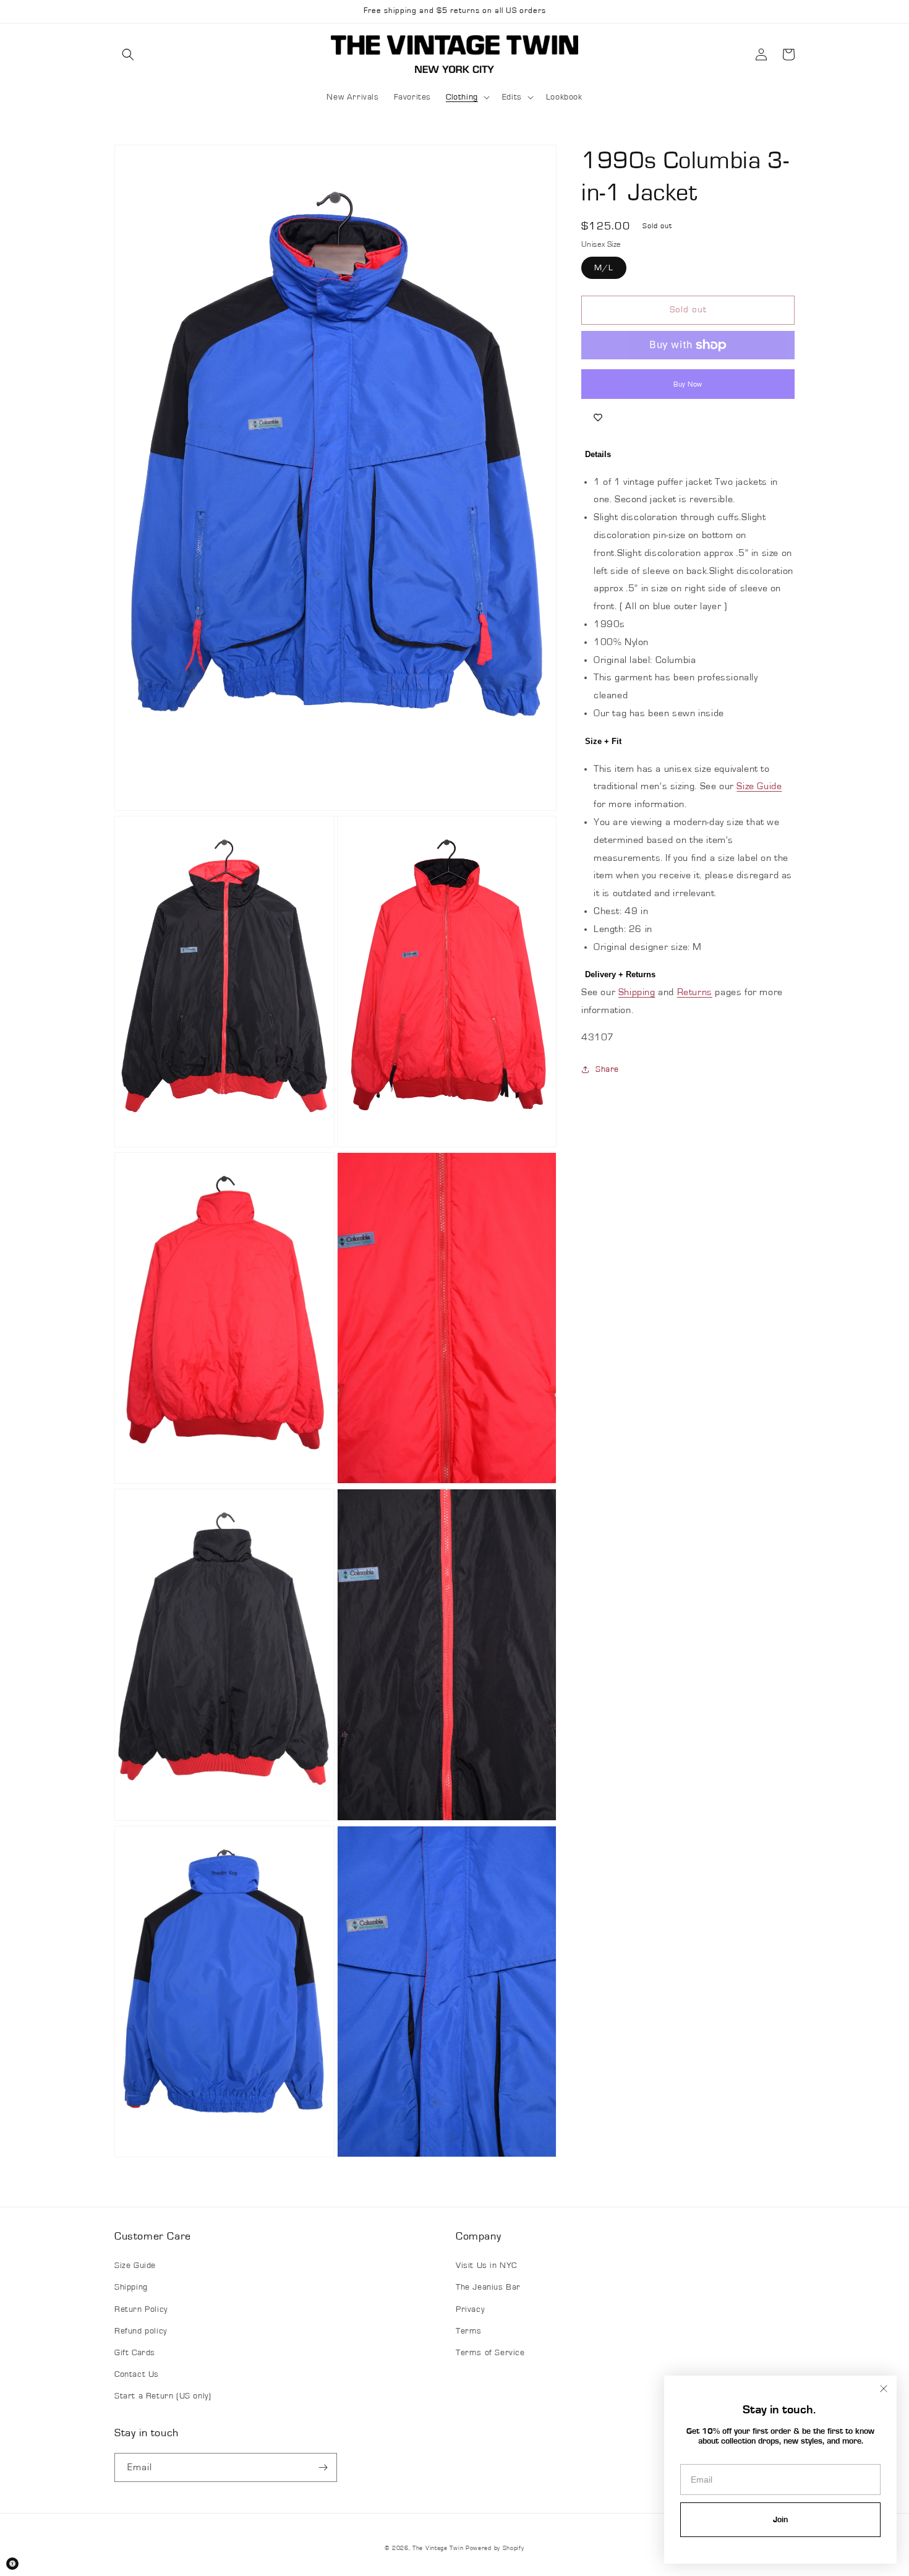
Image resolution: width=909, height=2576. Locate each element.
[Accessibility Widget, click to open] (12, 2564)
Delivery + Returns (620, 974)
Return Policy (141, 2309)
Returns (695, 992)
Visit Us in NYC (486, 2266)
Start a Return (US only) (163, 2396)
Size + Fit (603, 741)
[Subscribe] (323, 2467)
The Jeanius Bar (488, 2287)
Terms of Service (490, 2353)
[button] (128, 54)
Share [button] (607, 1069)
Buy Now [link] (688, 384)
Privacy (470, 2309)
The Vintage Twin (438, 2548)
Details (598, 454)
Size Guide (759, 786)
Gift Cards (135, 2353)
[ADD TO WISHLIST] (598, 417)
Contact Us (137, 2374)
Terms (469, 2331)
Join (780, 2520)
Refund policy (141, 2331)
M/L (604, 268)
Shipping (637, 992)
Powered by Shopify (495, 2548)
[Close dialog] (884, 2389)
